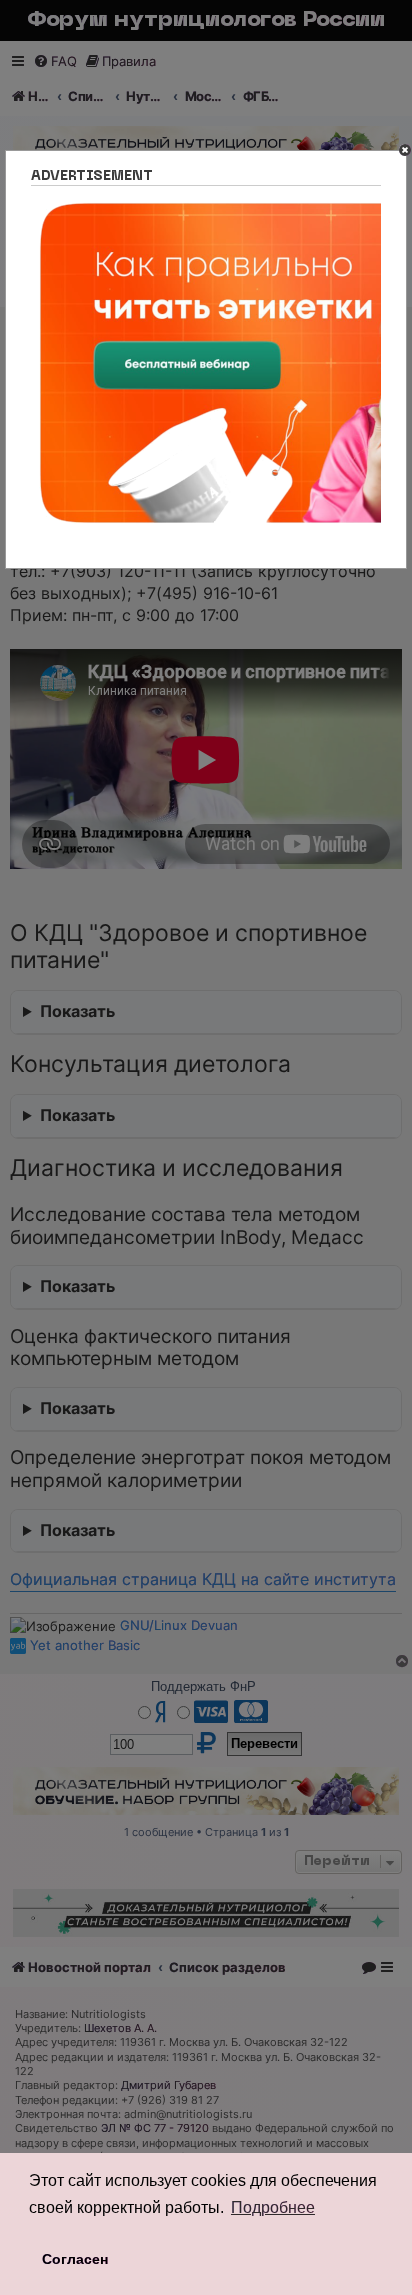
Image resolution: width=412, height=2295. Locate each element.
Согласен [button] (75, 2259)
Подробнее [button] (273, 2207)
